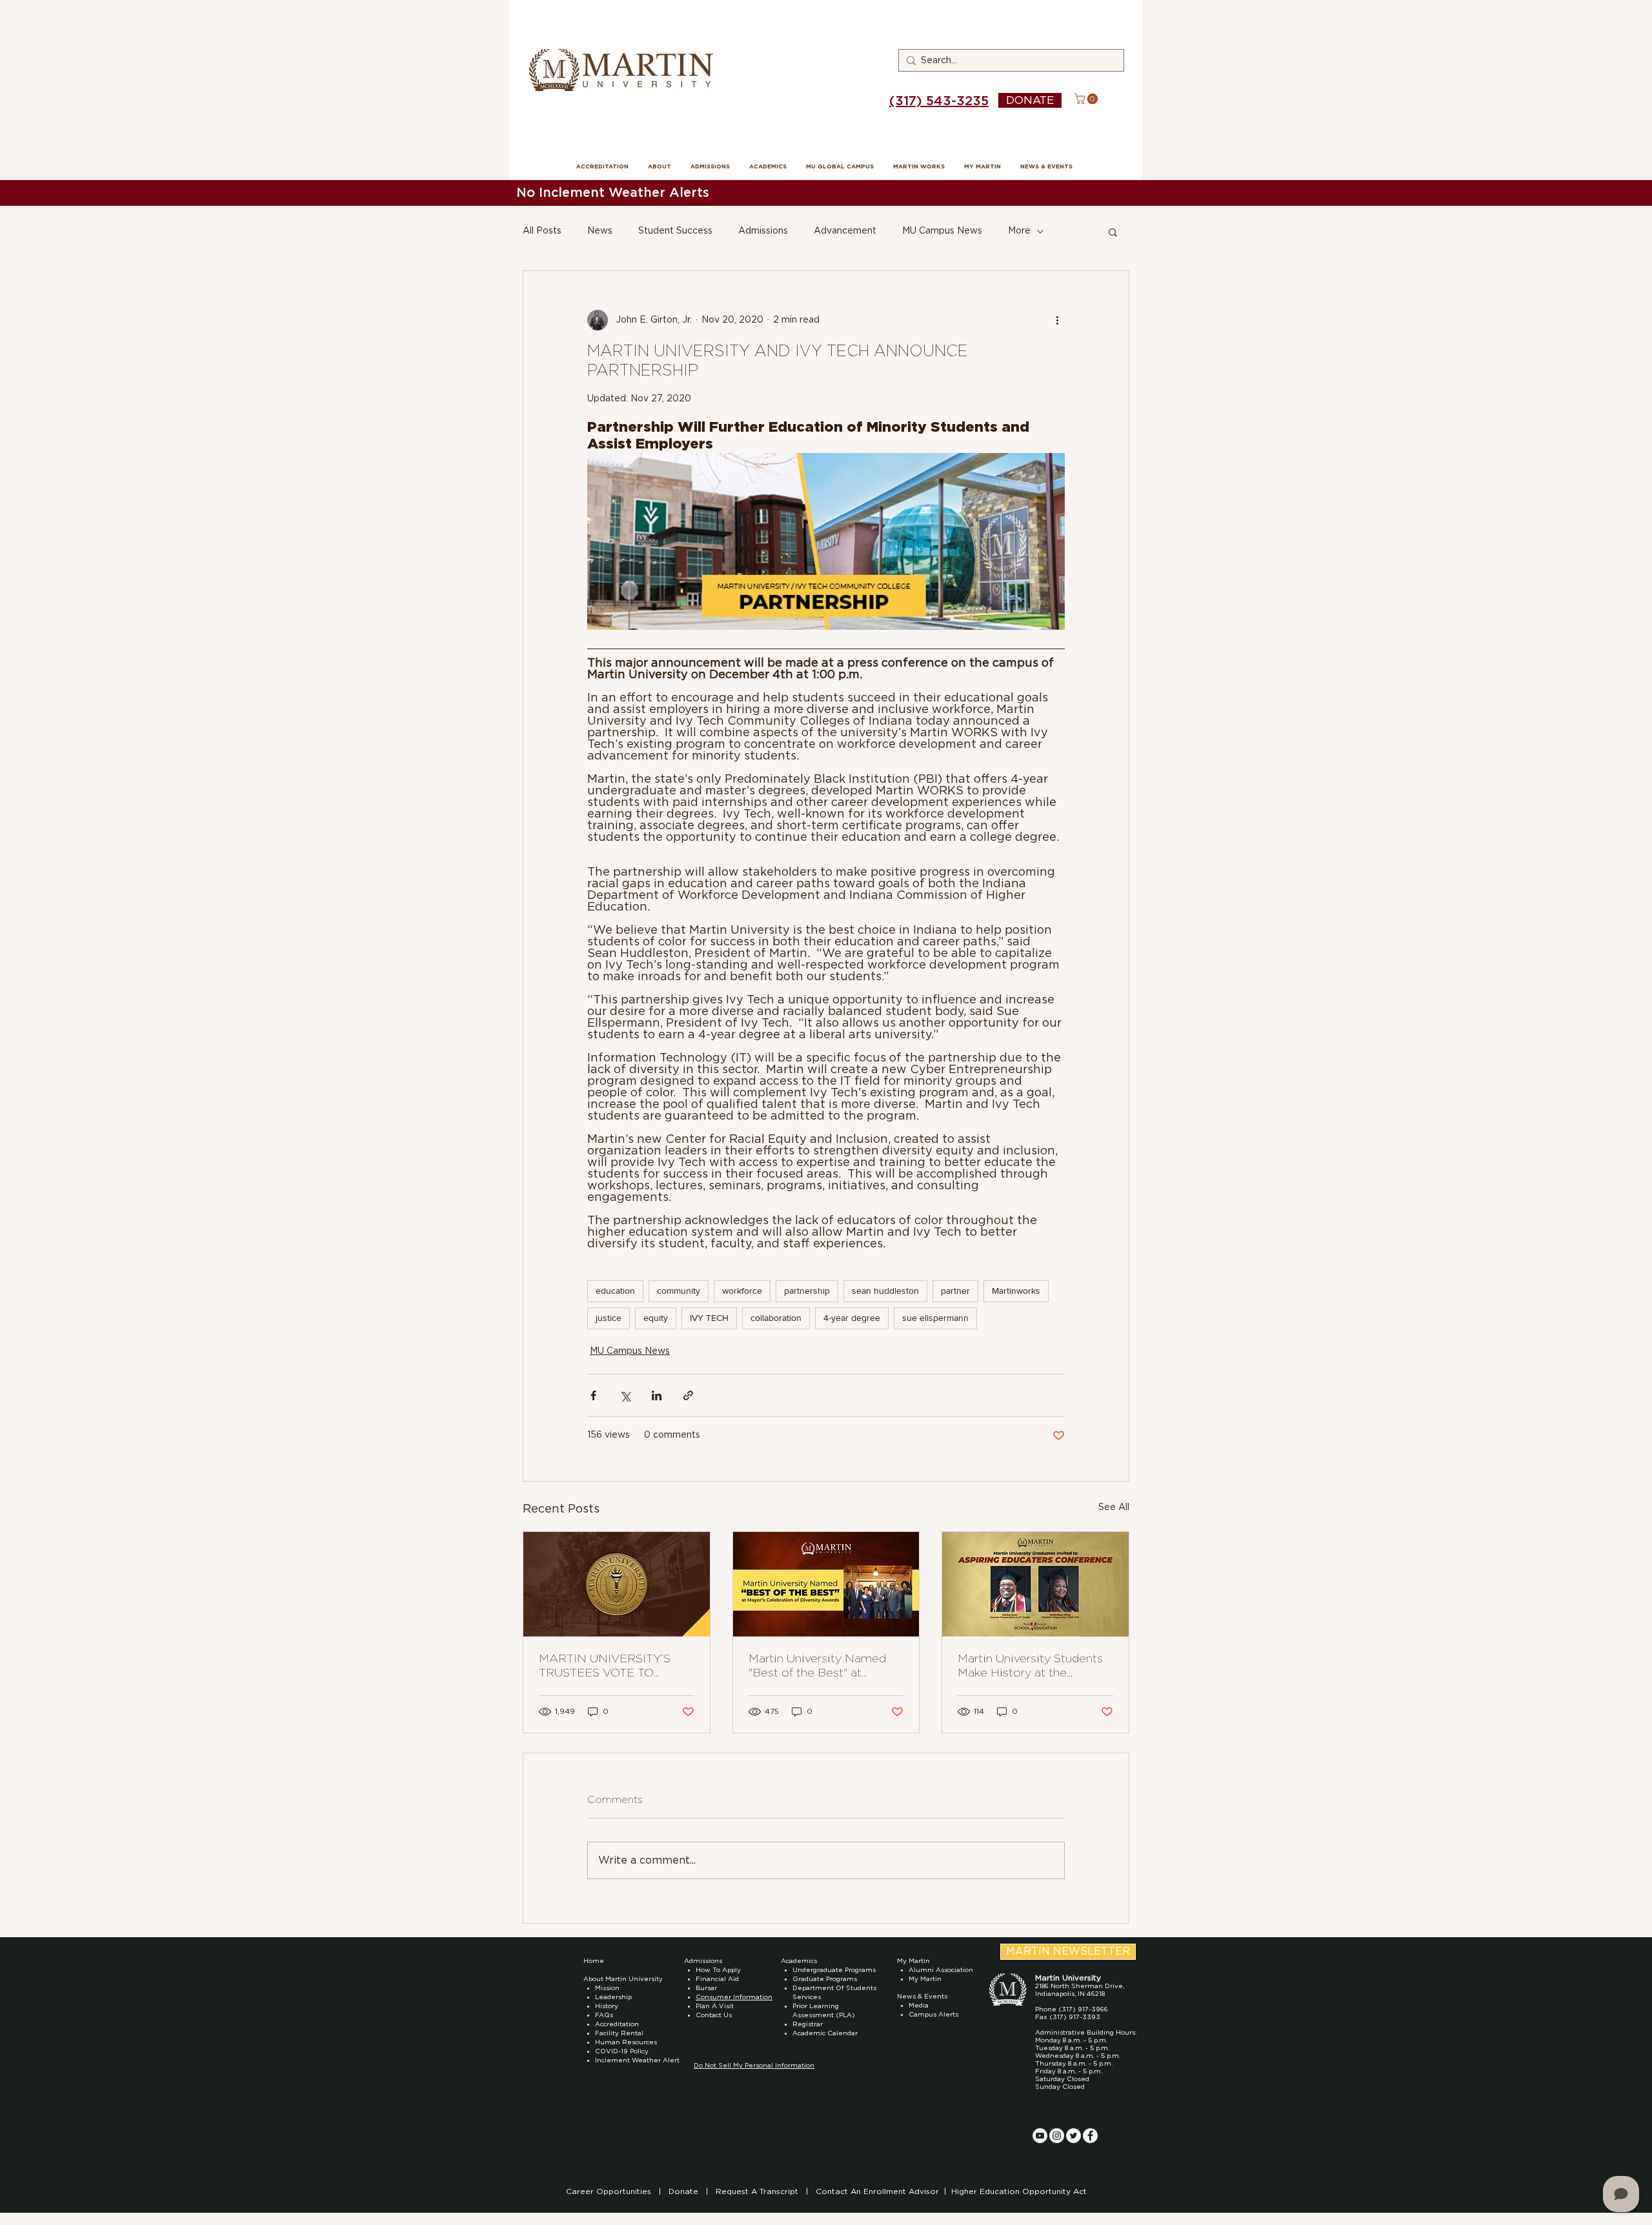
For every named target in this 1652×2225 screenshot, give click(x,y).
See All (1114, 1507)
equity (656, 1318)
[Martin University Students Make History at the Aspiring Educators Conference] (1035, 1584)
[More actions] (1057, 320)
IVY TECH (709, 1318)
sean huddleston (885, 1291)
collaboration (776, 1318)
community (679, 1291)
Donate (685, 2191)
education (615, 1291)
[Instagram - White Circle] (1057, 2136)
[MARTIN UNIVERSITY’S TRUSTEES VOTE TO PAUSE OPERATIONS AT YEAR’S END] (617, 1584)
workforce (742, 1291)
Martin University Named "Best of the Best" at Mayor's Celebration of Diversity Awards (817, 1667)
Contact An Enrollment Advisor (877, 2191)
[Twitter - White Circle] (1073, 2136)
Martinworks (1016, 1291)
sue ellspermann (935, 1318)
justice (609, 1318)
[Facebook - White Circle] (1090, 2136)
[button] (1087, 99)
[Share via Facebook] (593, 1395)
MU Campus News (942, 231)
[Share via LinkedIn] (657, 1395)
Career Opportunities (610, 2191)
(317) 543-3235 (939, 101)
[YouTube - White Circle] (1040, 2136)
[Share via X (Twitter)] (625, 1395)
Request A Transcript (757, 2191)
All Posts (542, 231)
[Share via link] (688, 1395)
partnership (807, 1291)
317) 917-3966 (1085, 2009)
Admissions (763, 231)
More (1019, 231)
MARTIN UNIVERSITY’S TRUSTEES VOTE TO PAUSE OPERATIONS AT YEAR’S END (609, 1667)
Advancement (845, 231)
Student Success (675, 231)
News (600, 231)
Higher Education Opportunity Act (1019, 2191)
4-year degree (852, 1318)
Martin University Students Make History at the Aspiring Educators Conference (1030, 1667)
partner (955, 1291)
